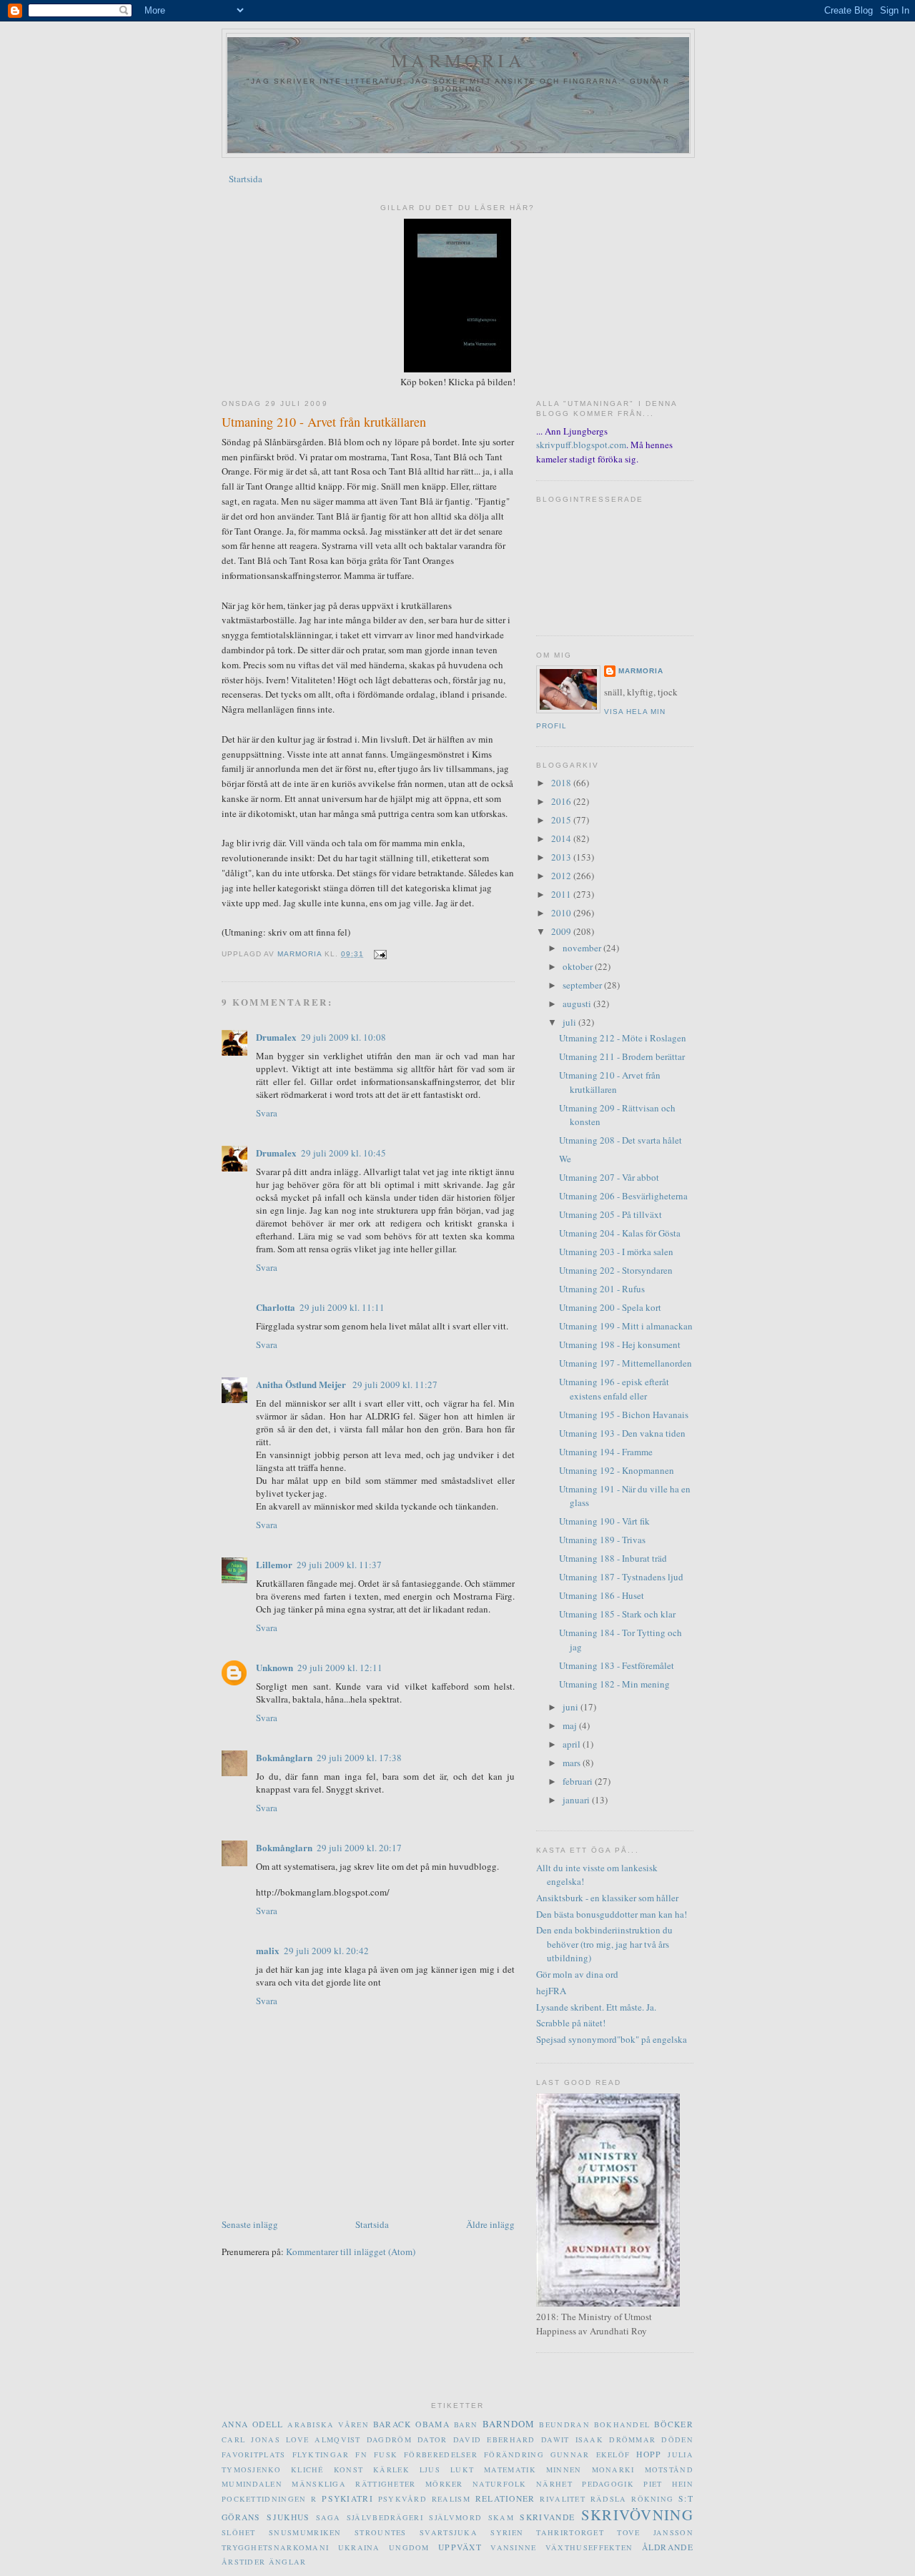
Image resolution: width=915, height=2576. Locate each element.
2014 (562, 838)
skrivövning (637, 2515)
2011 (562, 894)
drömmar (632, 2439)
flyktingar (321, 2454)
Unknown (274, 1667)
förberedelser (441, 2454)
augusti (578, 1004)
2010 (562, 913)
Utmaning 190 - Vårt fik (604, 1521)
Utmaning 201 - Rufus (602, 1289)
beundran (564, 2424)
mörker (444, 2484)
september (583, 985)
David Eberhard (494, 2439)
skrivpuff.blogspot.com (581, 445)
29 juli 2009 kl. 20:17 (359, 1848)
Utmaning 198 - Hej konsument (620, 1344)
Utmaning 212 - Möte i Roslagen (623, 1038)
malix (268, 1950)
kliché (307, 2470)
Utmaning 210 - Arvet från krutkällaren (610, 1082)
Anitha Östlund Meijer (302, 1384)
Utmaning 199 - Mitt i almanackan (626, 1326)
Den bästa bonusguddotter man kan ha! (612, 1914)
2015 (562, 820)
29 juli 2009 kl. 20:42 (326, 1951)
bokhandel (622, 2424)
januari (577, 1800)
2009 (562, 931)
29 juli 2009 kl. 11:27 (395, 1384)
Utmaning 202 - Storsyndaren (616, 1270)
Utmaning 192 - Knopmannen (617, 1470)
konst (349, 2470)
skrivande (547, 2517)
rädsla (609, 2499)
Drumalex (276, 1037)
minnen (564, 2470)
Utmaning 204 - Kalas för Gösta (620, 1233)
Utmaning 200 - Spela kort (610, 1307)
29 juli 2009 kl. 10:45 (343, 1153)
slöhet (239, 2532)
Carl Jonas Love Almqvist (291, 2439)
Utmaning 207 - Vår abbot (609, 1177)
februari (579, 1781)
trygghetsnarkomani (275, 2547)
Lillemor (274, 1564)
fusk (386, 2454)
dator (432, 2439)
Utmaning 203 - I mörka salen (616, 1252)
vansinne (513, 2547)
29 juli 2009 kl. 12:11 (340, 1668)
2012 (562, 876)
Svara (267, 1113)
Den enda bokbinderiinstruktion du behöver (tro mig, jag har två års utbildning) (604, 1944)
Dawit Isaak (572, 2439)
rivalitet (563, 2499)
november (583, 948)
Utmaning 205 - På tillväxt (610, 1214)
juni (572, 1707)
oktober (579, 966)
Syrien (507, 2532)
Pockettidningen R (269, 2499)
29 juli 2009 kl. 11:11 (342, 1307)
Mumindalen (252, 2484)
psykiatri (347, 2498)
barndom (509, 2424)
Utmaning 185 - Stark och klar (617, 1614)
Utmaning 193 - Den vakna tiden (622, 1433)
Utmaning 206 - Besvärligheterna (623, 1196)
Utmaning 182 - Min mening (614, 1684)
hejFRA (551, 1991)
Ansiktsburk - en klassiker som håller (607, 1898)
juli (570, 1022)
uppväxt (460, 2547)
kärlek (391, 2470)
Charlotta (276, 1307)
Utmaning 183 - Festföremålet (617, 1665)
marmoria (458, 60)
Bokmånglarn (284, 1757)
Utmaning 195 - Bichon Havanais (624, 1415)
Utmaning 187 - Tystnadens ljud (621, 1577)
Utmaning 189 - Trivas (602, 1540)
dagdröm (389, 2439)
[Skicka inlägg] (379, 954)
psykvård (402, 2499)
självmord (455, 2517)
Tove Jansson (655, 2532)
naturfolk (500, 2484)
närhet (554, 2484)
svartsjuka (449, 2532)
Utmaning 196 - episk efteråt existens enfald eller (614, 1389)
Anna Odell (252, 2424)
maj (571, 1725)
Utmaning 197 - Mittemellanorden (625, 1363)
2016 (562, 801)
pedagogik (608, 2484)
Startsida (246, 179)
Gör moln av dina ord (577, 1974)
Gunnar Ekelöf (590, 2454)
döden (677, 2439)
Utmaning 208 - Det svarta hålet (620, 1140)
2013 (562, 857)
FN (361, 2454)
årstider (243, 2562)
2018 (562, 783)
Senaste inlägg (250, 2224)
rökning (652, 2499)
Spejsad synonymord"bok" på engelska (612, 2039)
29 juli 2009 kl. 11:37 (339, 1565)
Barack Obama (411, 2424)
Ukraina (359, 2547)
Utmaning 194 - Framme (606, 1452)
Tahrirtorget (570, 2532)
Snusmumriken (305, 2532)
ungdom (409, 2547)
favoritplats (254, 2454)
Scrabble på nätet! (571, 2023)
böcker (674, 2424)
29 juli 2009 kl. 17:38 (359, 1758)
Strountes (381, 2532)
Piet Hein (668, 2484)
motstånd (669, 2470)
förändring (514, 2454)
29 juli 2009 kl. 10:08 (343, 1037)
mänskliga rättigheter (353, 2484)
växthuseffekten (589, 2547)
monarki (613, 2470)
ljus (430, 2470)
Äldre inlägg (490, 2224)
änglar (288, 2562)
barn (466, 2424)
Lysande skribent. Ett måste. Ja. (596, 2007)
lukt (462, 2470)
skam (501, 2517)
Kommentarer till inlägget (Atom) (351, 2251)
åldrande (668, 2547)
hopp (649, 2454)
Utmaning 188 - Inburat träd (613, 1558)
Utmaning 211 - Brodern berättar (622, 1056)
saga (328, 2517)
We (565, 1159)
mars (573, 1763)
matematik (510, 2470)
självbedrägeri (385, 2517)
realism (451, 2499)
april (573, 1744)
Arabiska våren (328, 2424)
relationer (505, 2498)
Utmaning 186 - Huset (602, 1595)
